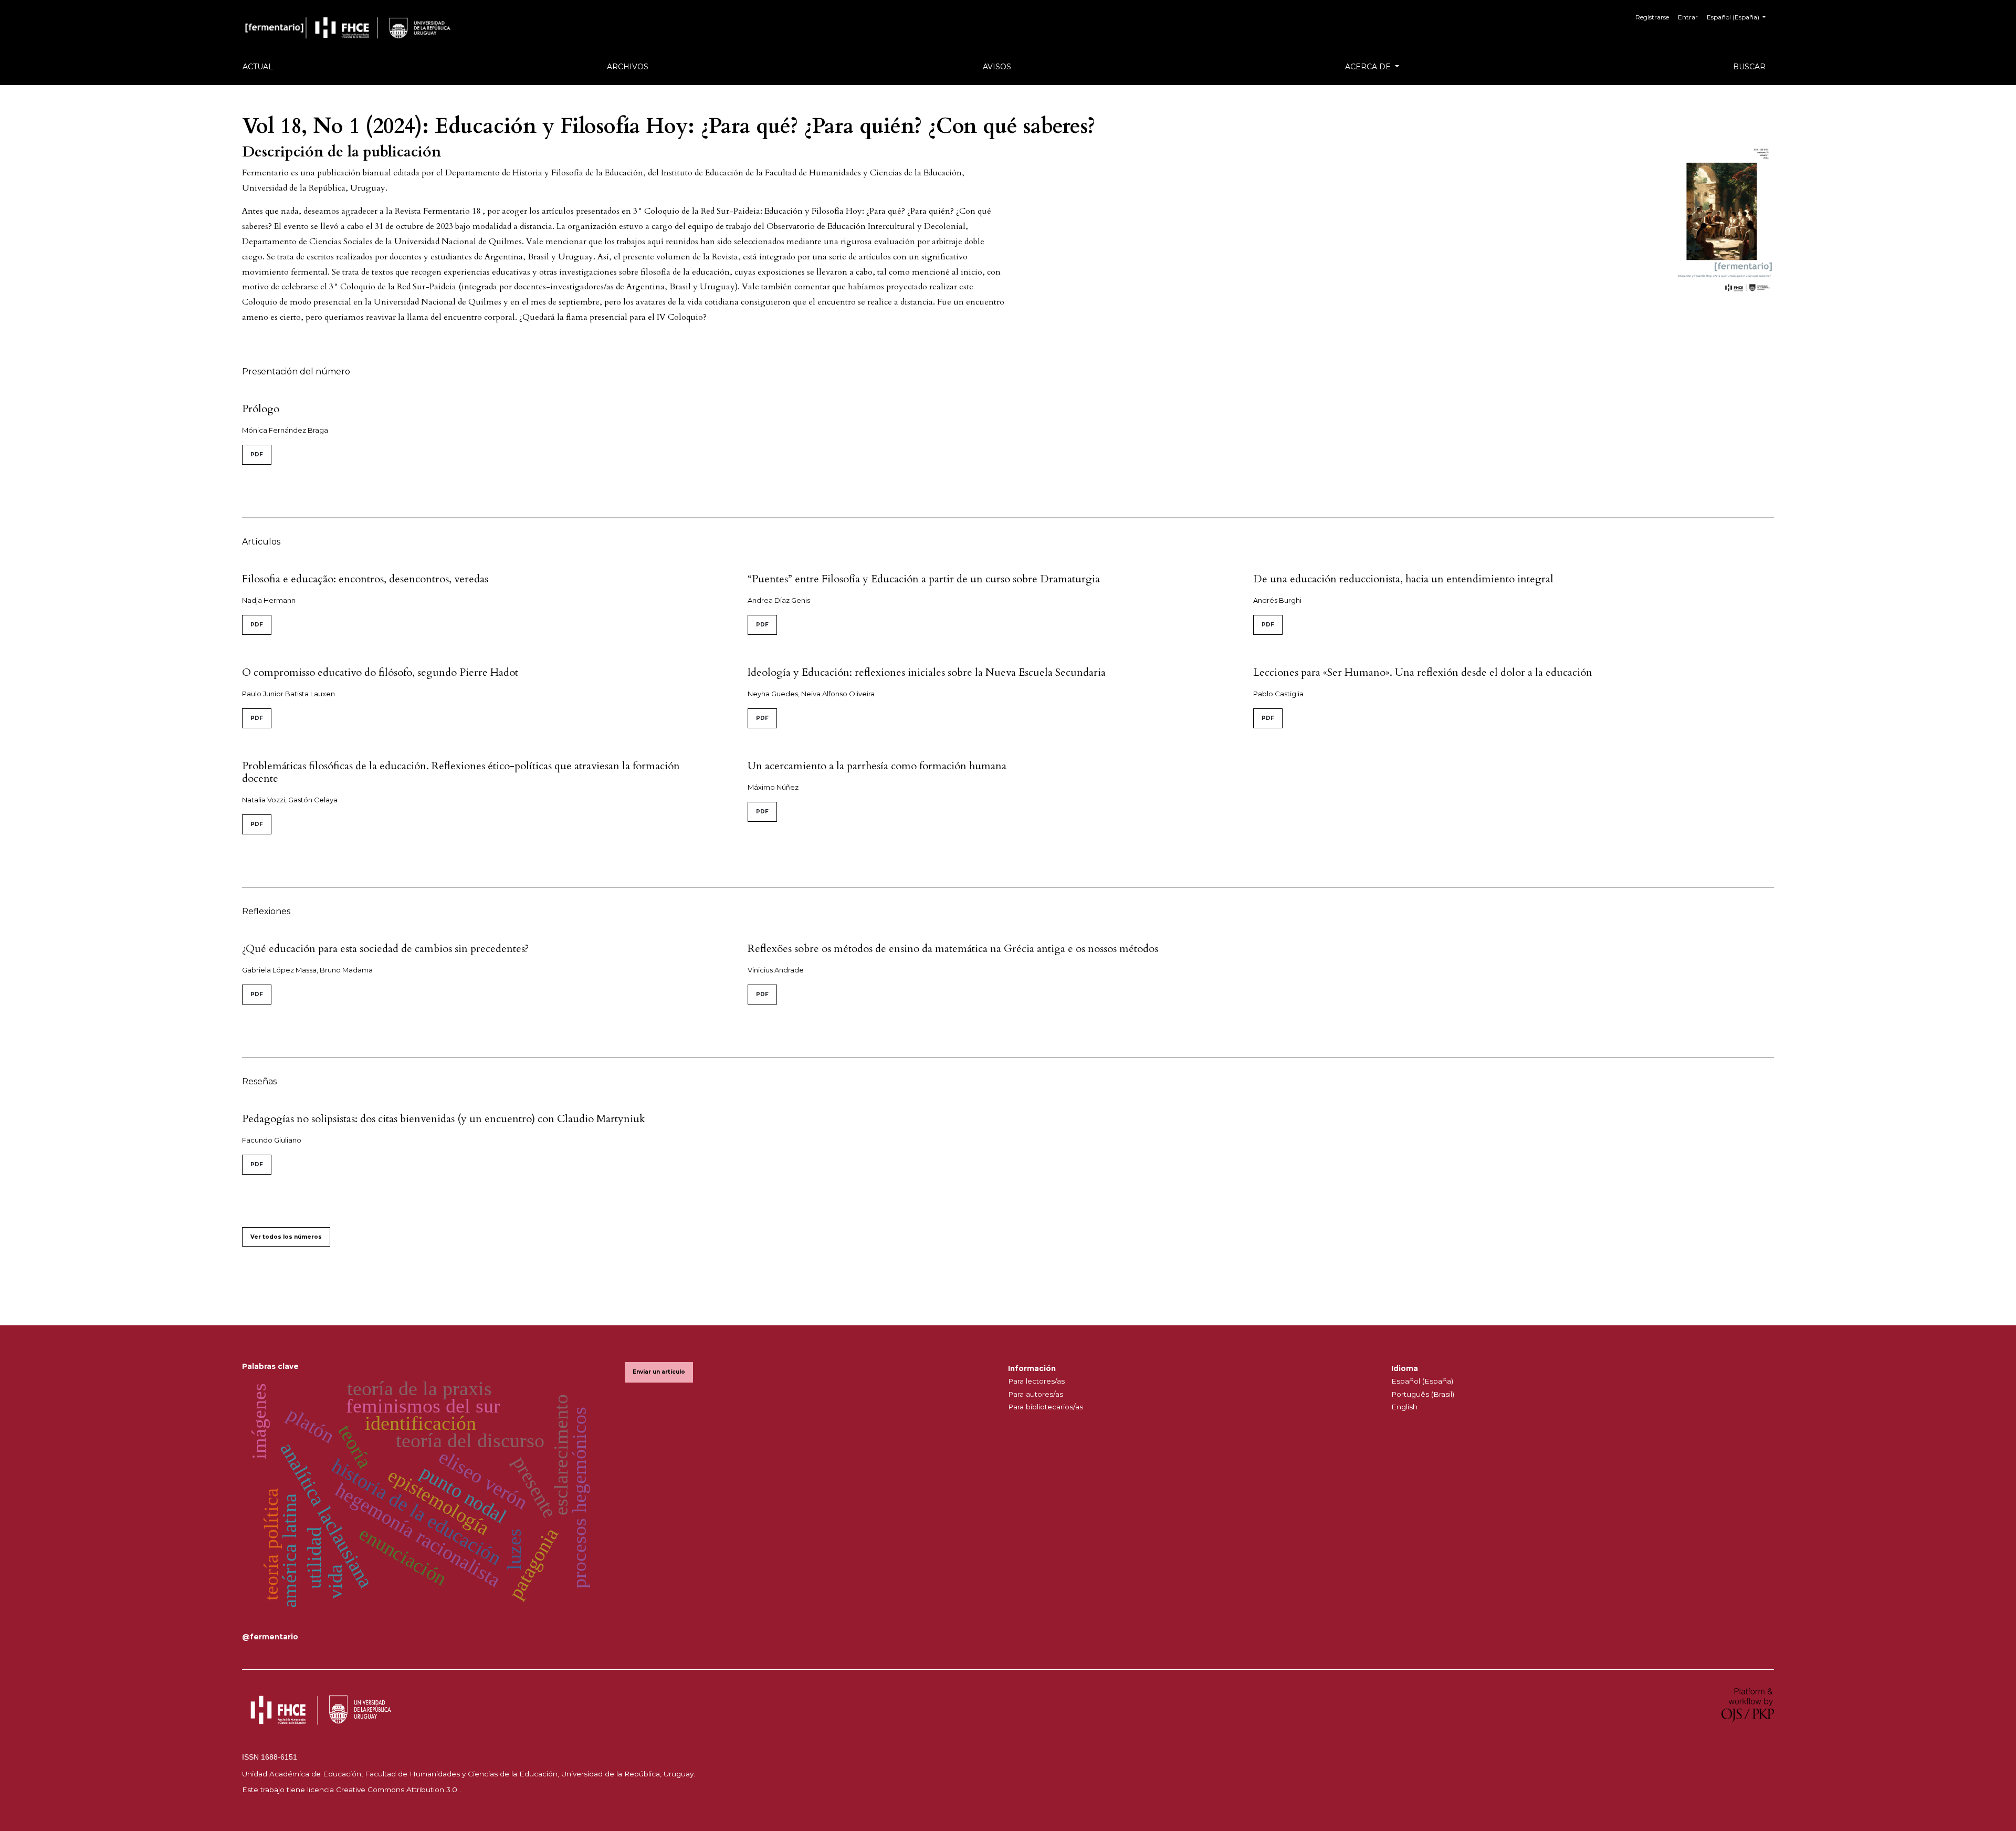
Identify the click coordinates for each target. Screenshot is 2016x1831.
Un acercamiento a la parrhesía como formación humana (877, 766)
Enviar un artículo (659, 1372)
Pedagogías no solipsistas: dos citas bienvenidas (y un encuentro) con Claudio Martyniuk (444, 1119)
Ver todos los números (286, 1237)
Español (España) (1422, 1381)
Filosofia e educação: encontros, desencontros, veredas (365, 579)
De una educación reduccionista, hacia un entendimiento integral (1403, 579)
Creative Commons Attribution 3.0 (398, 1790)
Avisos (997, 67)
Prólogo (261, 409)
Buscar (1749, 67)
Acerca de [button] (1369, 67)
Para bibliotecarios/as (1046, 1407)
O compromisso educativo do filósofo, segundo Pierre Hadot (380, 672)
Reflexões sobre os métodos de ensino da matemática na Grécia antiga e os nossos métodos (953, 949)
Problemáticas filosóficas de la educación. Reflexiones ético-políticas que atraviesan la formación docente (461, 772)
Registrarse (1652, 17)
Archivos (628, 67)
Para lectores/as (1036, 1381)
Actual (258, 67)
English (1404, 1407)
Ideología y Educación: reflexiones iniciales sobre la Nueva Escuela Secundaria (927, 672)
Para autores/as (1036, 1394)
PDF (257, 454)
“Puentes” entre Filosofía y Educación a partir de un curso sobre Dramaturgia (924, 579)
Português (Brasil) (1423, 1394)
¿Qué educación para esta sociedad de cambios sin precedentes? (385, 949)
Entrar (1688, 17)
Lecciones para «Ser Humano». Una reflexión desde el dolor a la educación (1423, 672)
